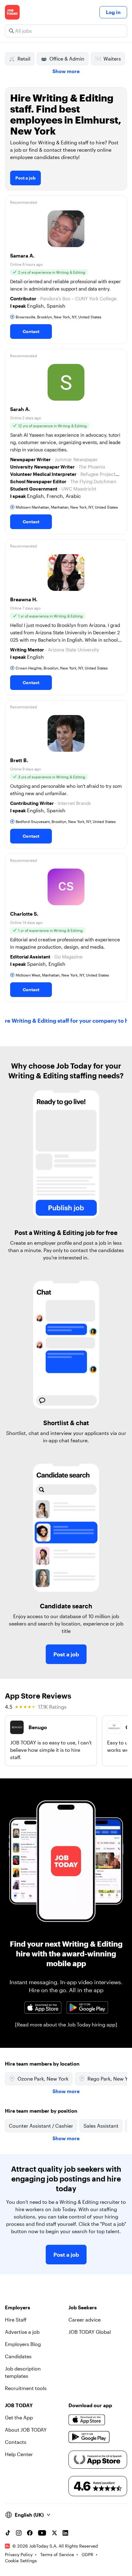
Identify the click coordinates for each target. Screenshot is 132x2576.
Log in (113, 12)
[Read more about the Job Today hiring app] (66, 2024)
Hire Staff (16, 2320)
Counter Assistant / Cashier (41, 2126)
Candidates (18, 2356)
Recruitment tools (26, 2388)
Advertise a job (22, 2332)
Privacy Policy (19, 2554)
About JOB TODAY (26, 2430)
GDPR (87, 2554)
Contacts (16, 2442)
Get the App (19, 2417)
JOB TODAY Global (90, 2332)
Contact (31, 331)
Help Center (19, 2454)
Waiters (112, 59)
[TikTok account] (8, 2533)
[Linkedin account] (65, 2533)
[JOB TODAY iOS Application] (43, 2007)
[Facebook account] (30, 2533)
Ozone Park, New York (43, 2079)
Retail (24, 59)
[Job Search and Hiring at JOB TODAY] (12, 12)
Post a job (25, 178)
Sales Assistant (101, 2126)
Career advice (85, 2320)
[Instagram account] (19, 2533)
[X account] (54, 2533)
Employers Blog (23, 2344)
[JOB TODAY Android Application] (87, 2007)
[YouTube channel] (42, 2533)
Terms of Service (57, 2554)
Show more (66, 71)
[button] (66, 270)
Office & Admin (67, 59)
